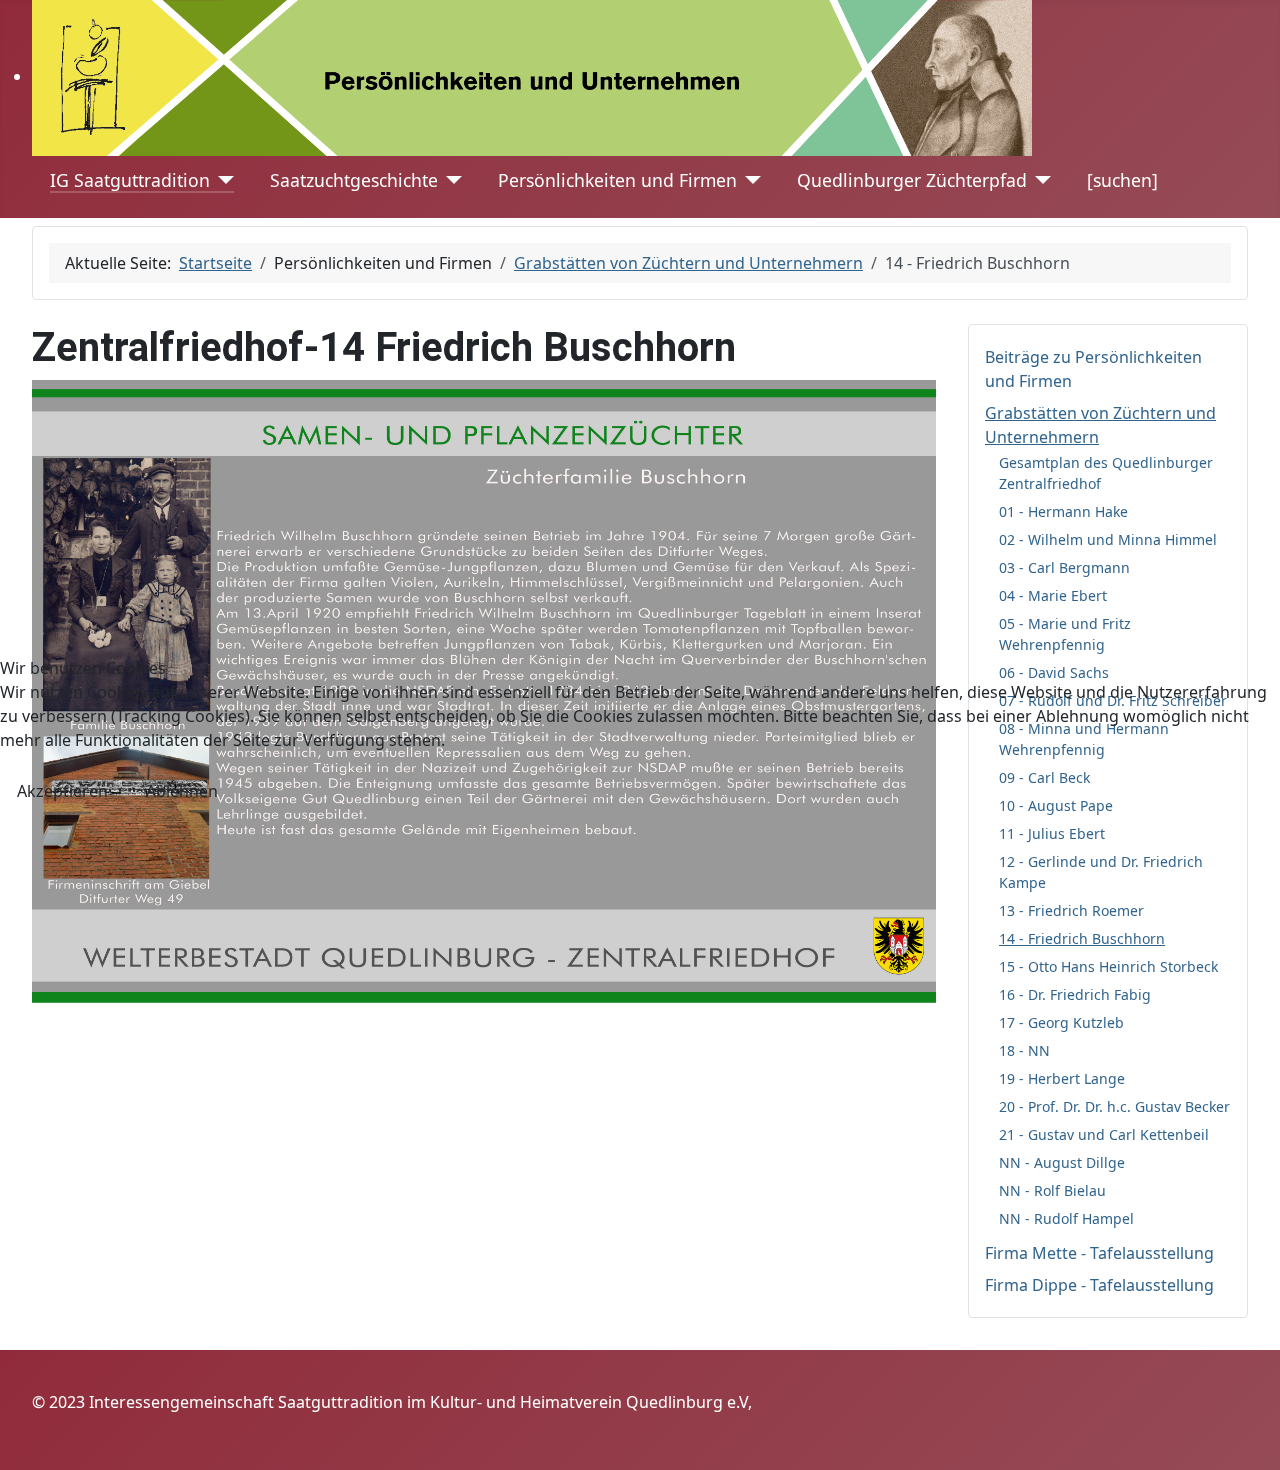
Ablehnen (182, 791)
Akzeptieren (62, 791)
